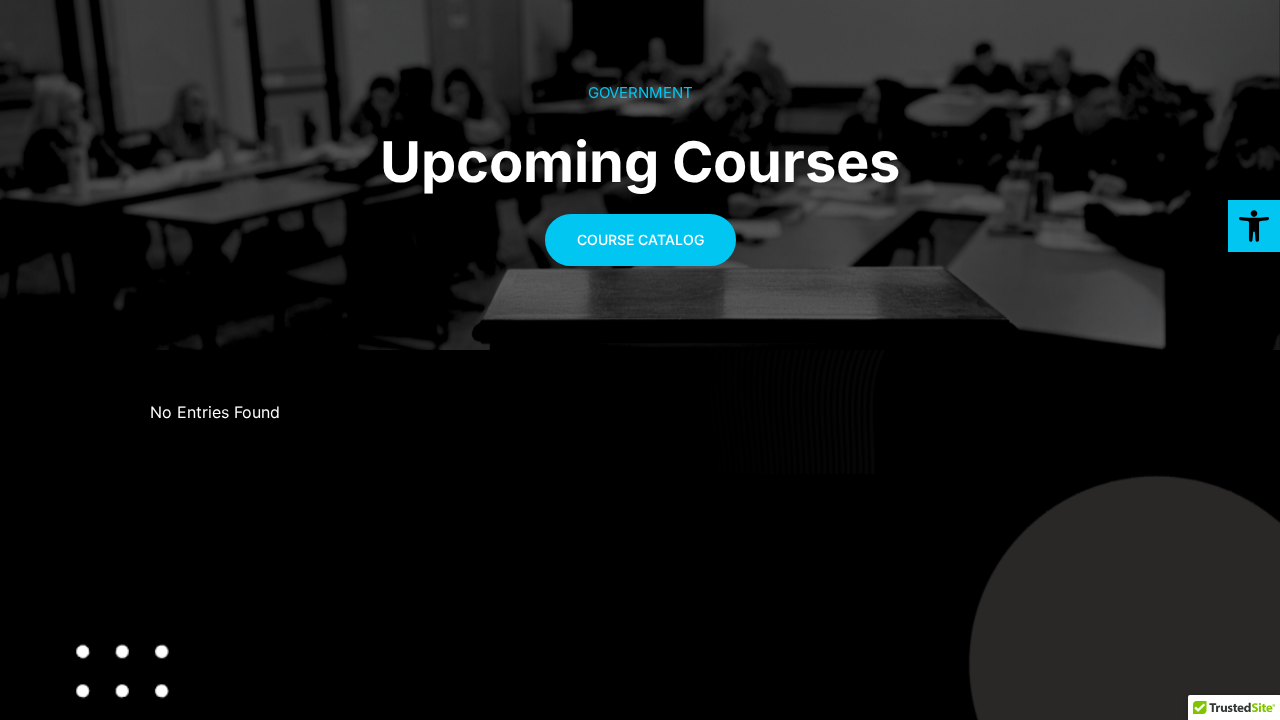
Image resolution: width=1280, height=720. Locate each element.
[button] (1254, 226)
